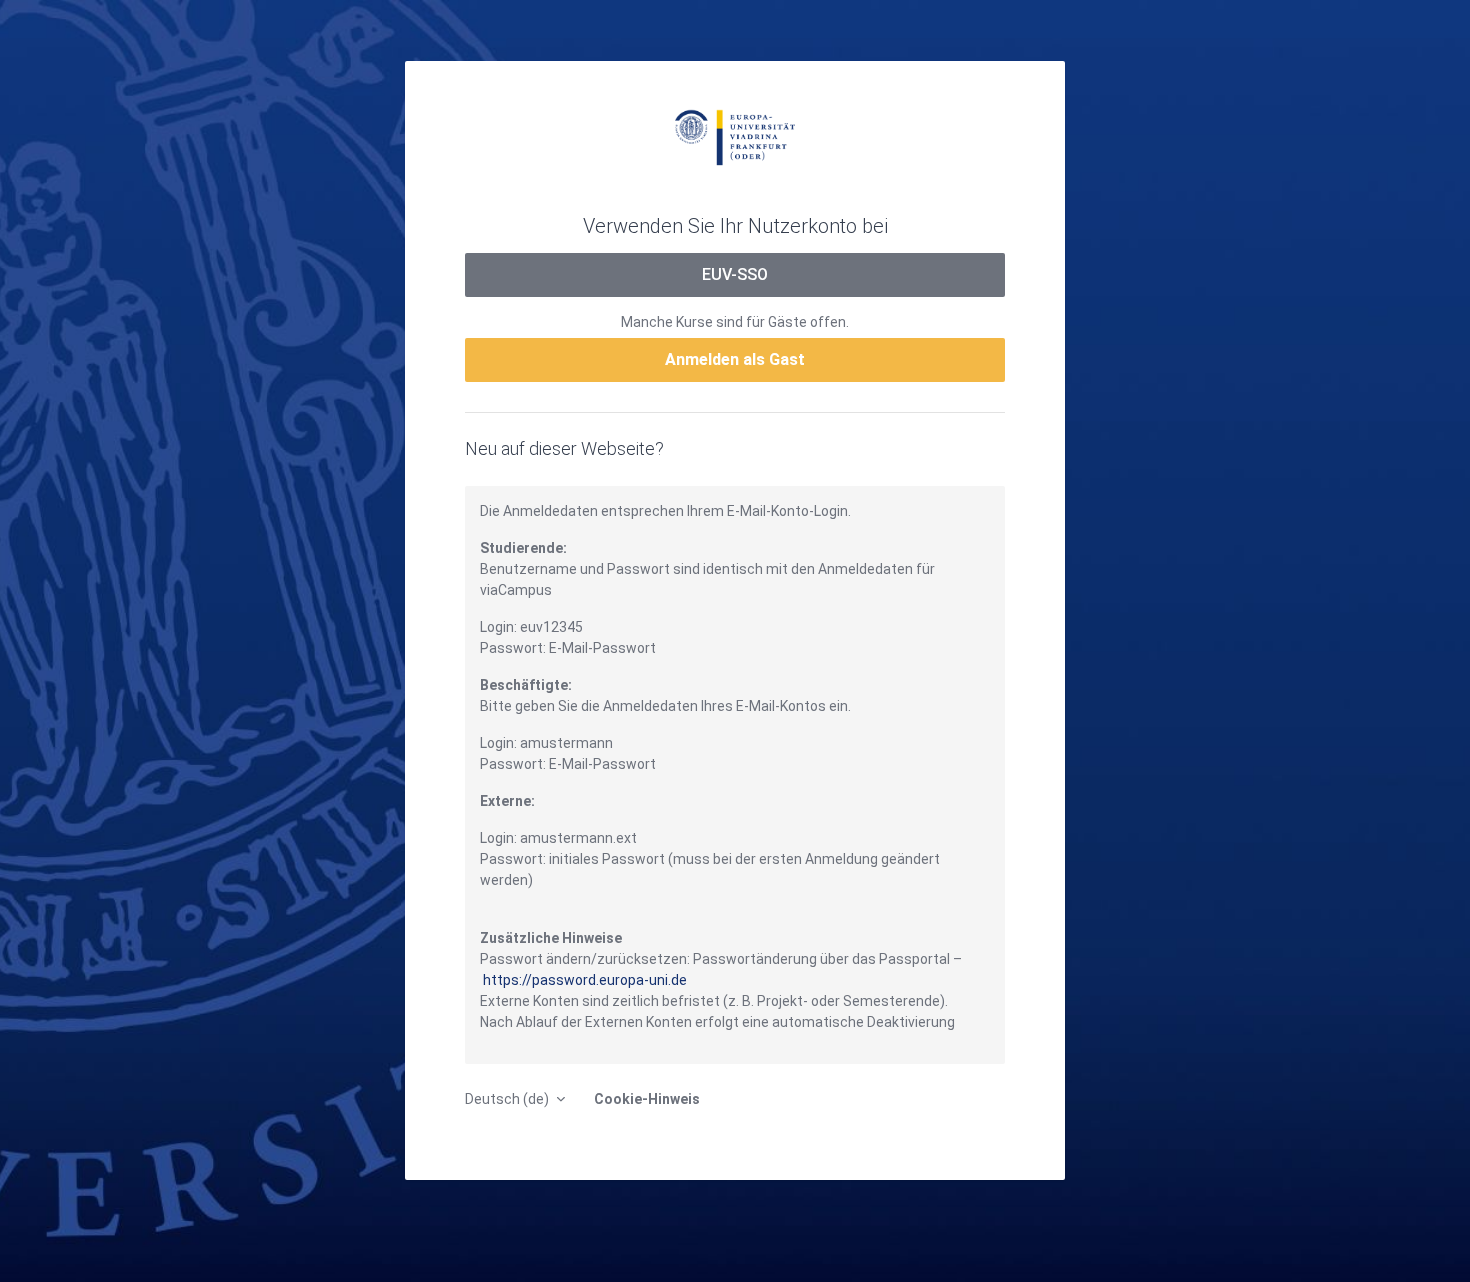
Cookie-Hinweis (647, 1099)
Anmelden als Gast (735, 359)
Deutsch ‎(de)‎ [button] (508, 1099)
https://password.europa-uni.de (585, 980)
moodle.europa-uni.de (735, 136)
